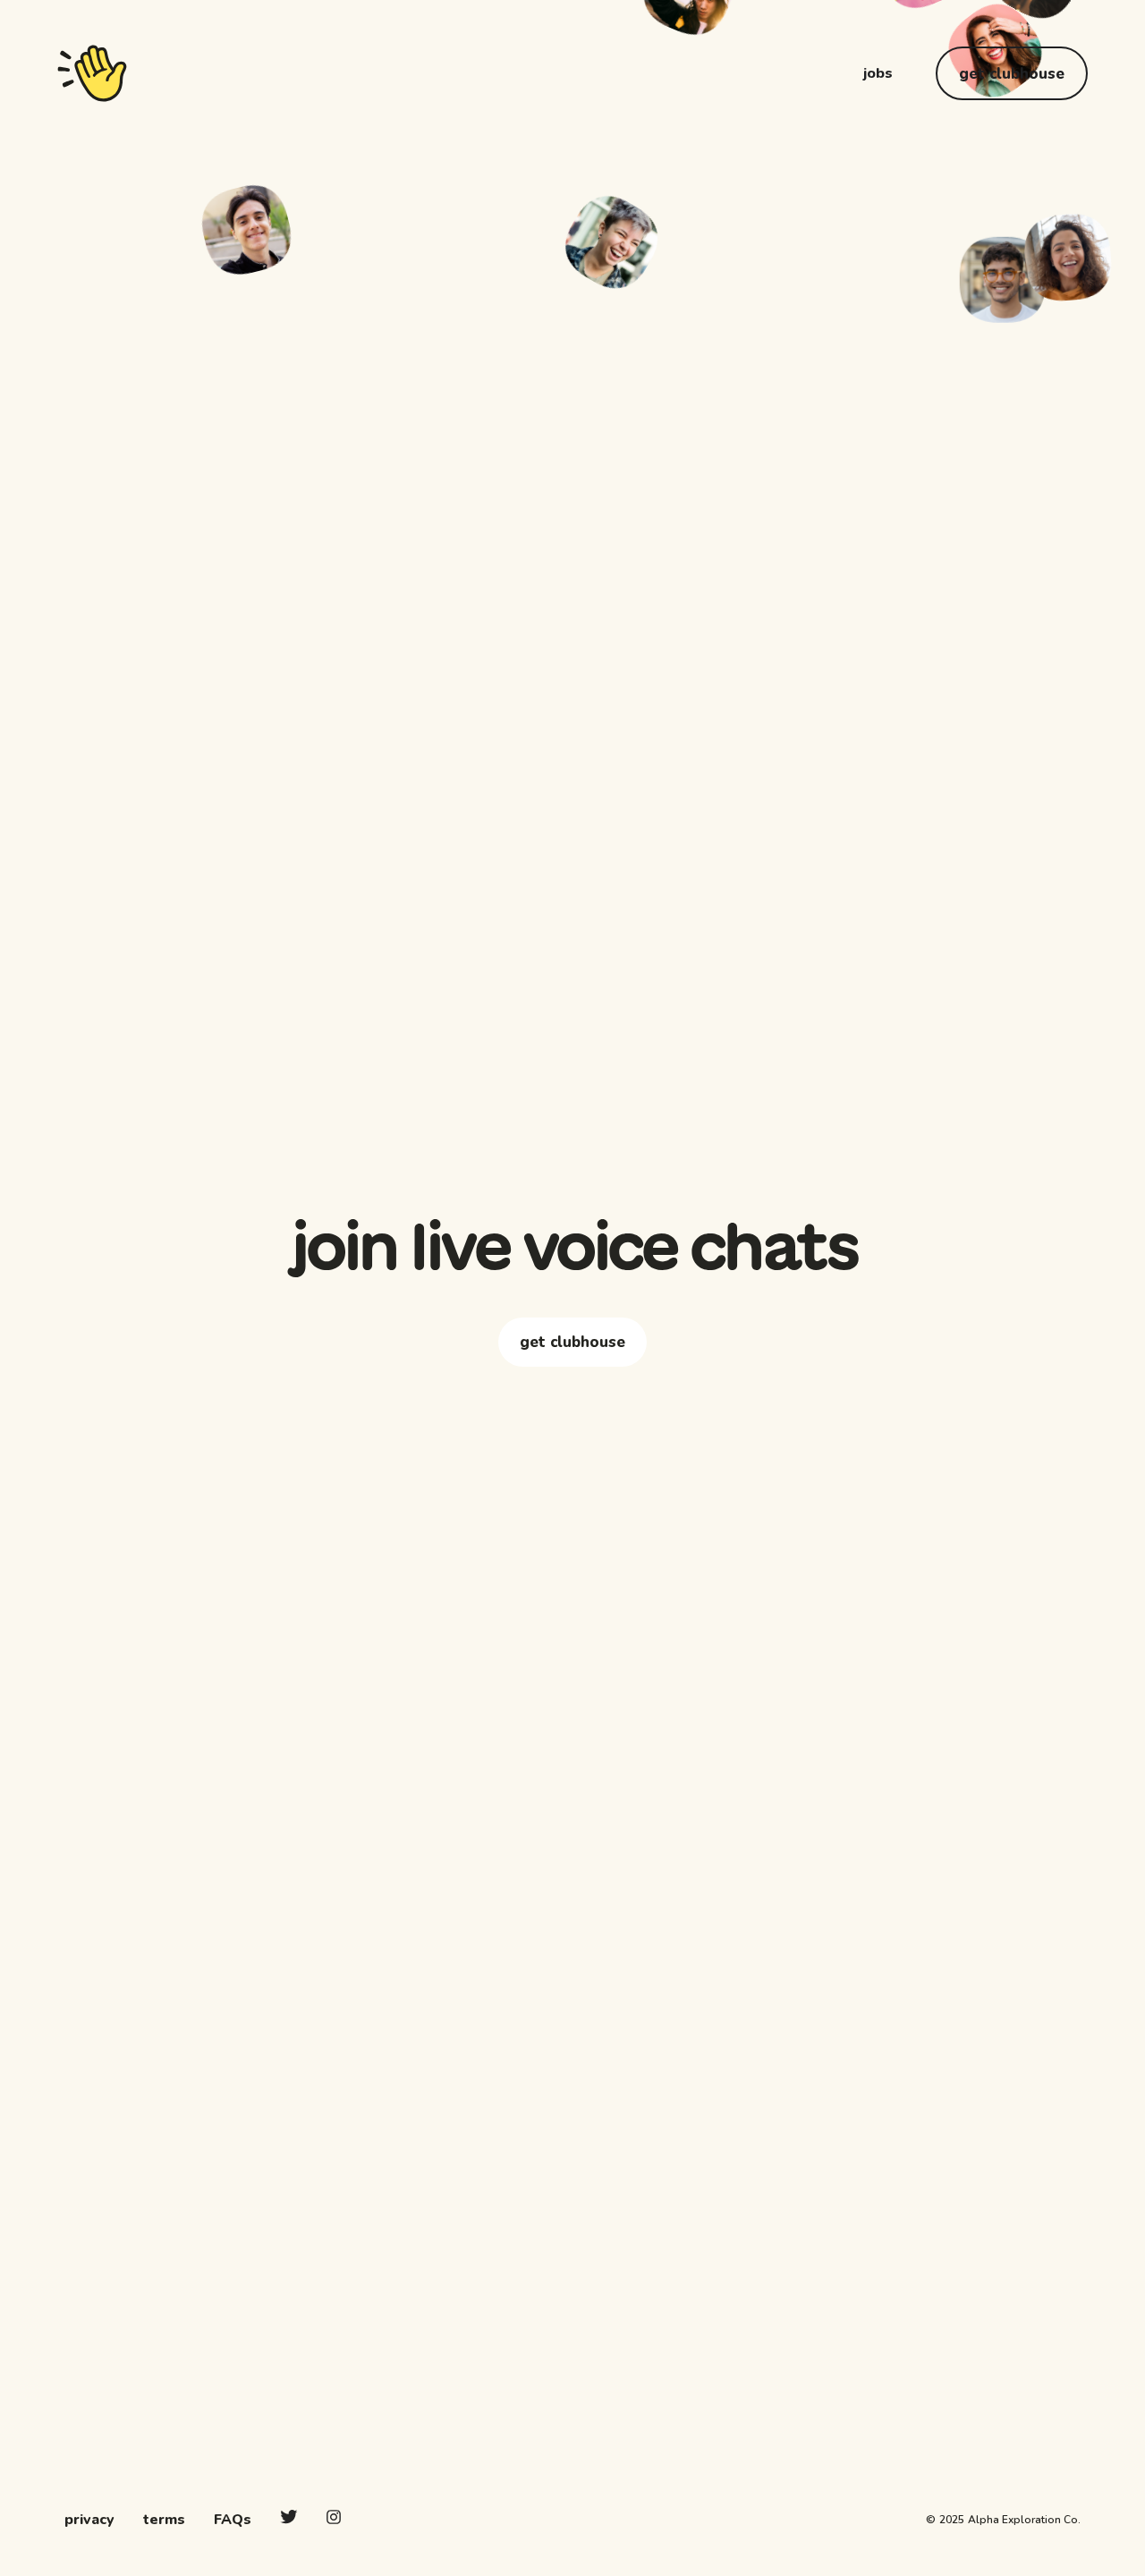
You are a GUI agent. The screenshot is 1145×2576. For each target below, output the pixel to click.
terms (164, 2520)
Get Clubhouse (1012, 74)
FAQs (233, 2520)
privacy (89, 2520)
